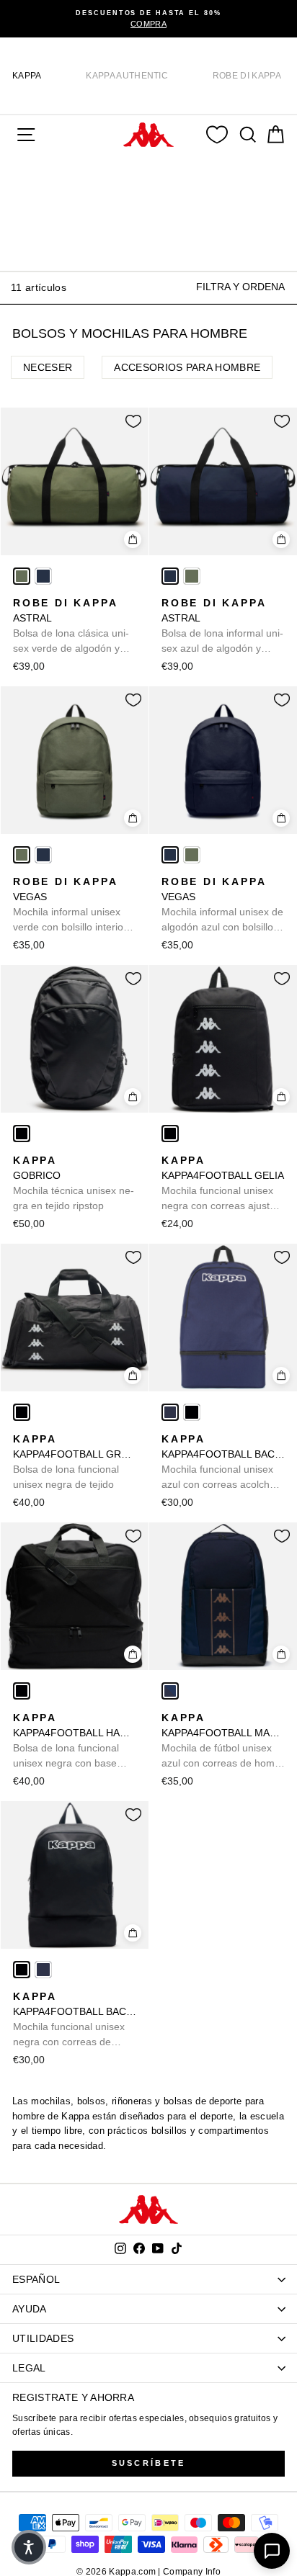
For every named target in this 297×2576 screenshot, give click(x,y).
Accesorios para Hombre (187, 367)
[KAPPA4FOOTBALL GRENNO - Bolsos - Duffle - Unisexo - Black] (22, 1412)
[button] (29, 2547)
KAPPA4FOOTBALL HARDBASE (75, 1741)
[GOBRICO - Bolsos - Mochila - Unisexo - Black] (22, 1134)
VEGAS (70, 905)
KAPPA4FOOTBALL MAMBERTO (223, 1741)
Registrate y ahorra (73, 2397)
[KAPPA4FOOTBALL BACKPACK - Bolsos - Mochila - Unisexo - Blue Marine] (170, 1412)
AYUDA (30, 2309)
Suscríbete (149, 2463)
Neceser (48, 367)
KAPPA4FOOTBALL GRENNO (75, 1462)
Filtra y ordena (240, 287)
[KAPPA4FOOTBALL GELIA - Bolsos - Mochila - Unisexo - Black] (170, 1134)
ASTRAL (71, 627)
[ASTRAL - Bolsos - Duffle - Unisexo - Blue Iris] (43, 576)
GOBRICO (74, 1183)
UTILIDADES (43, 2338)
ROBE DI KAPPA (247, 76)
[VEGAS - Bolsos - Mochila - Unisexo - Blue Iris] (43, 855)
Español (36, 2279)
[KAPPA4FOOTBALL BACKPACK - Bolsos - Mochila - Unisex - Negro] (192, 1412)
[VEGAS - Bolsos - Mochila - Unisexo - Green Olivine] (22, 855)
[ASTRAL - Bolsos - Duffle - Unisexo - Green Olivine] (22, 576)
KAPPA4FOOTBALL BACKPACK (223, 1463)
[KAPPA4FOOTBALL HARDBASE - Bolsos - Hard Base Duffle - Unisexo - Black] (22, 1691)
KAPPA (27, 76)
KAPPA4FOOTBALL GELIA (223, 1184)
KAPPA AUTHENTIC (127, 76)
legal (29, 2368)
